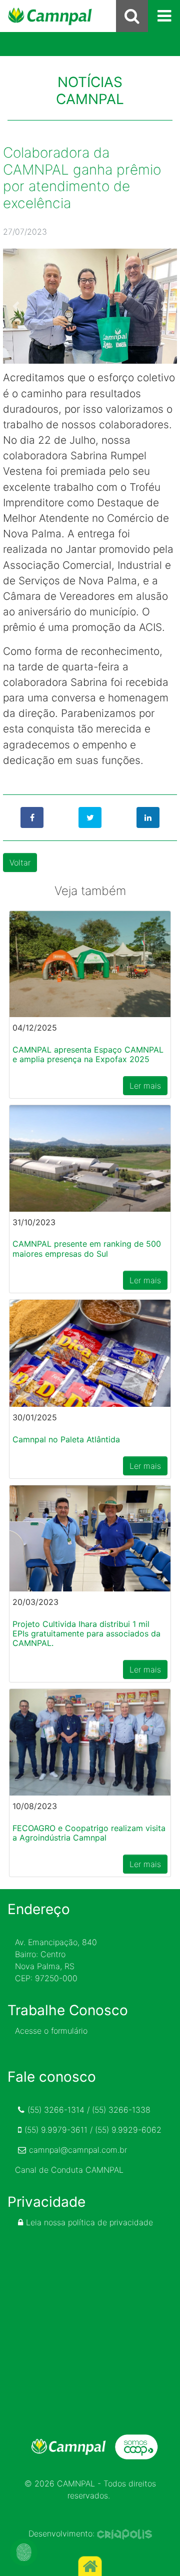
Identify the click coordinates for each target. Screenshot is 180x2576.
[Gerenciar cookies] (24, 2552)
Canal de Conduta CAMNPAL (69, 2170)
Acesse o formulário (51, 2031)
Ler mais (145, 1086)
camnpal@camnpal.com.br (78, 2150)
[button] (16, 306)
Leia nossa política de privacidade (89, 2222)
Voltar (20, 863)
